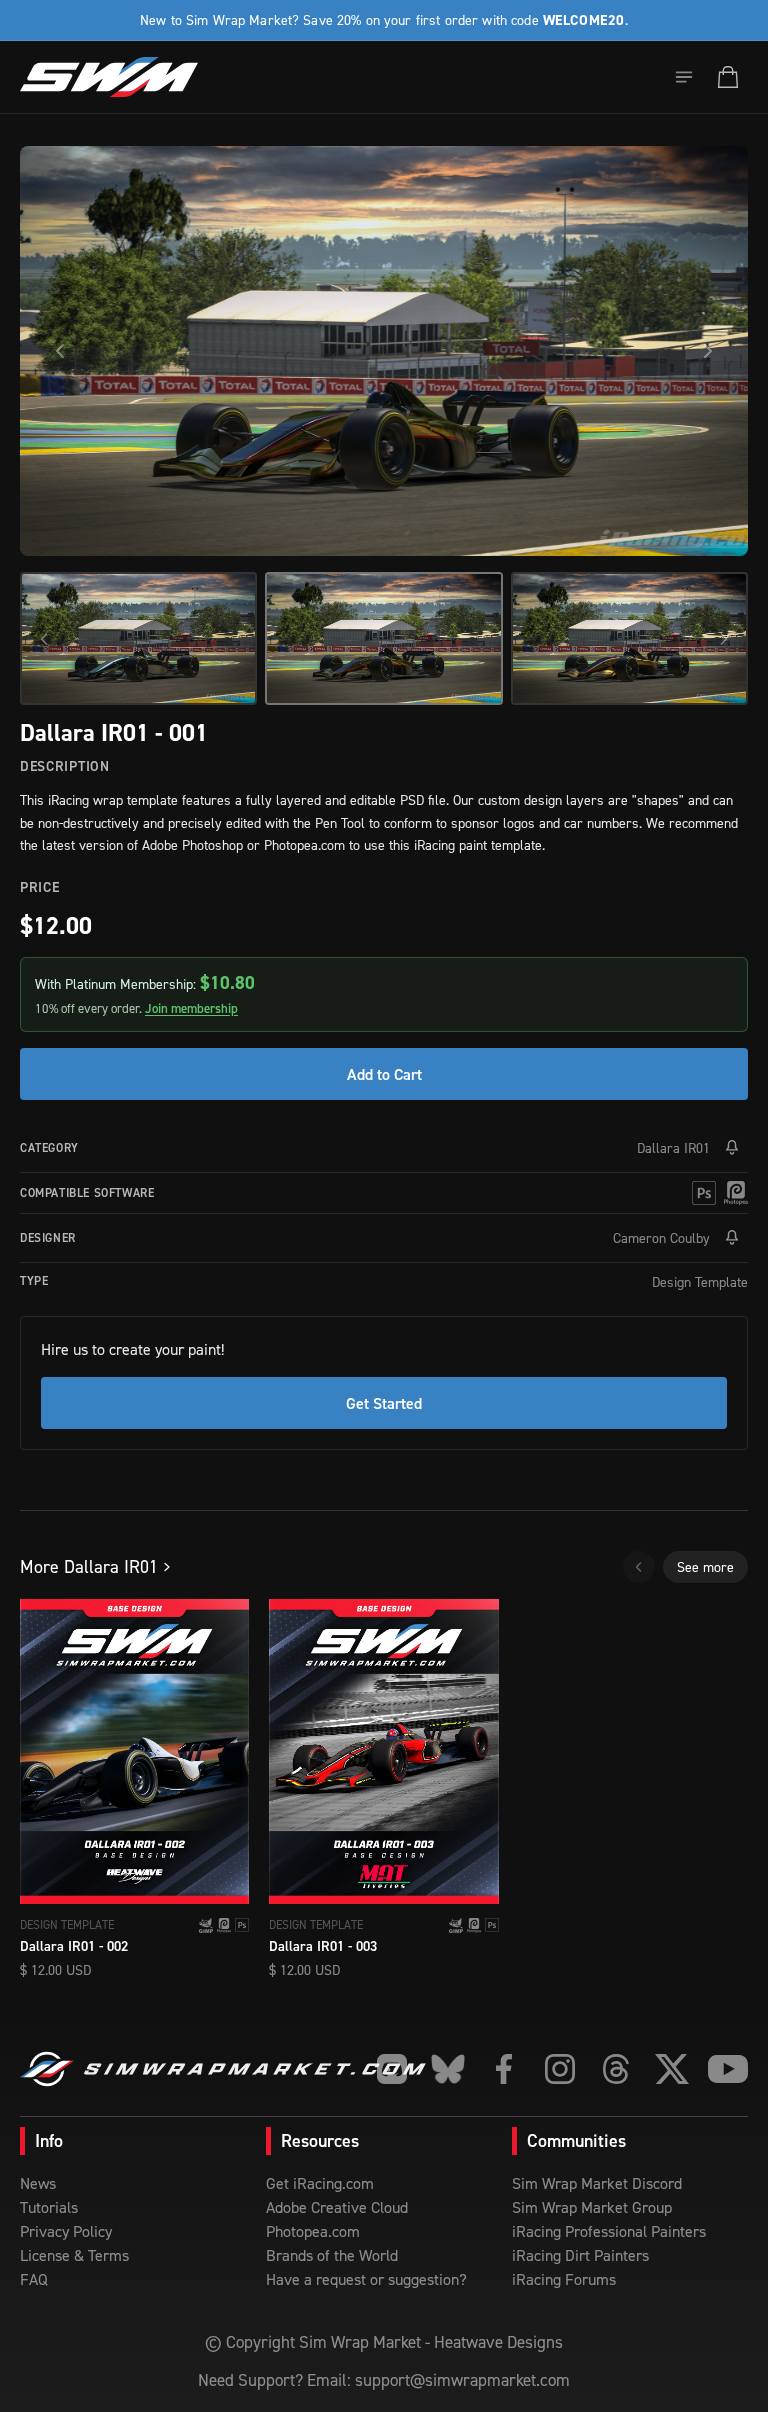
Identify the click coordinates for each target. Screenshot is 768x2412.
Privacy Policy (66, 2231)
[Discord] (392, 2069)
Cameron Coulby (661, 1237)
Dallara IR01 (673, 1147)
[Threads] (616, 2069)
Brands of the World (332, 2255)
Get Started (384, 1403)
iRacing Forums (564, 2279)
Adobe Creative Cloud (337, 2207)
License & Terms (74, 2255)
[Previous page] (639, 1567)
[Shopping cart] (728, 77)
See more (705, 1566)
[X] (672, 2069)
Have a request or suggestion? (366, 2279)
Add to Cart (384, 1074)
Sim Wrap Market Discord (597, 2183)
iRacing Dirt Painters (580, 2255)
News (38, 2183)
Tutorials (49, 2207)
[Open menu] (684, 77)
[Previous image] (60, 351)
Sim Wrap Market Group (592, 2207)
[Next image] (708, 351)
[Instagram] (560, 2069)
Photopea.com (313, 2231)
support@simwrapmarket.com (462, 2380)
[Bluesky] (448, 2069)
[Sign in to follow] (732, 1148)
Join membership (191, 1008)
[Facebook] (504, 2069)
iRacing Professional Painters (609, 2231)
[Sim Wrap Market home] (109, 77)
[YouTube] (728, 2069)
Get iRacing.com (320, 2183)
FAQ (34, 2279)
